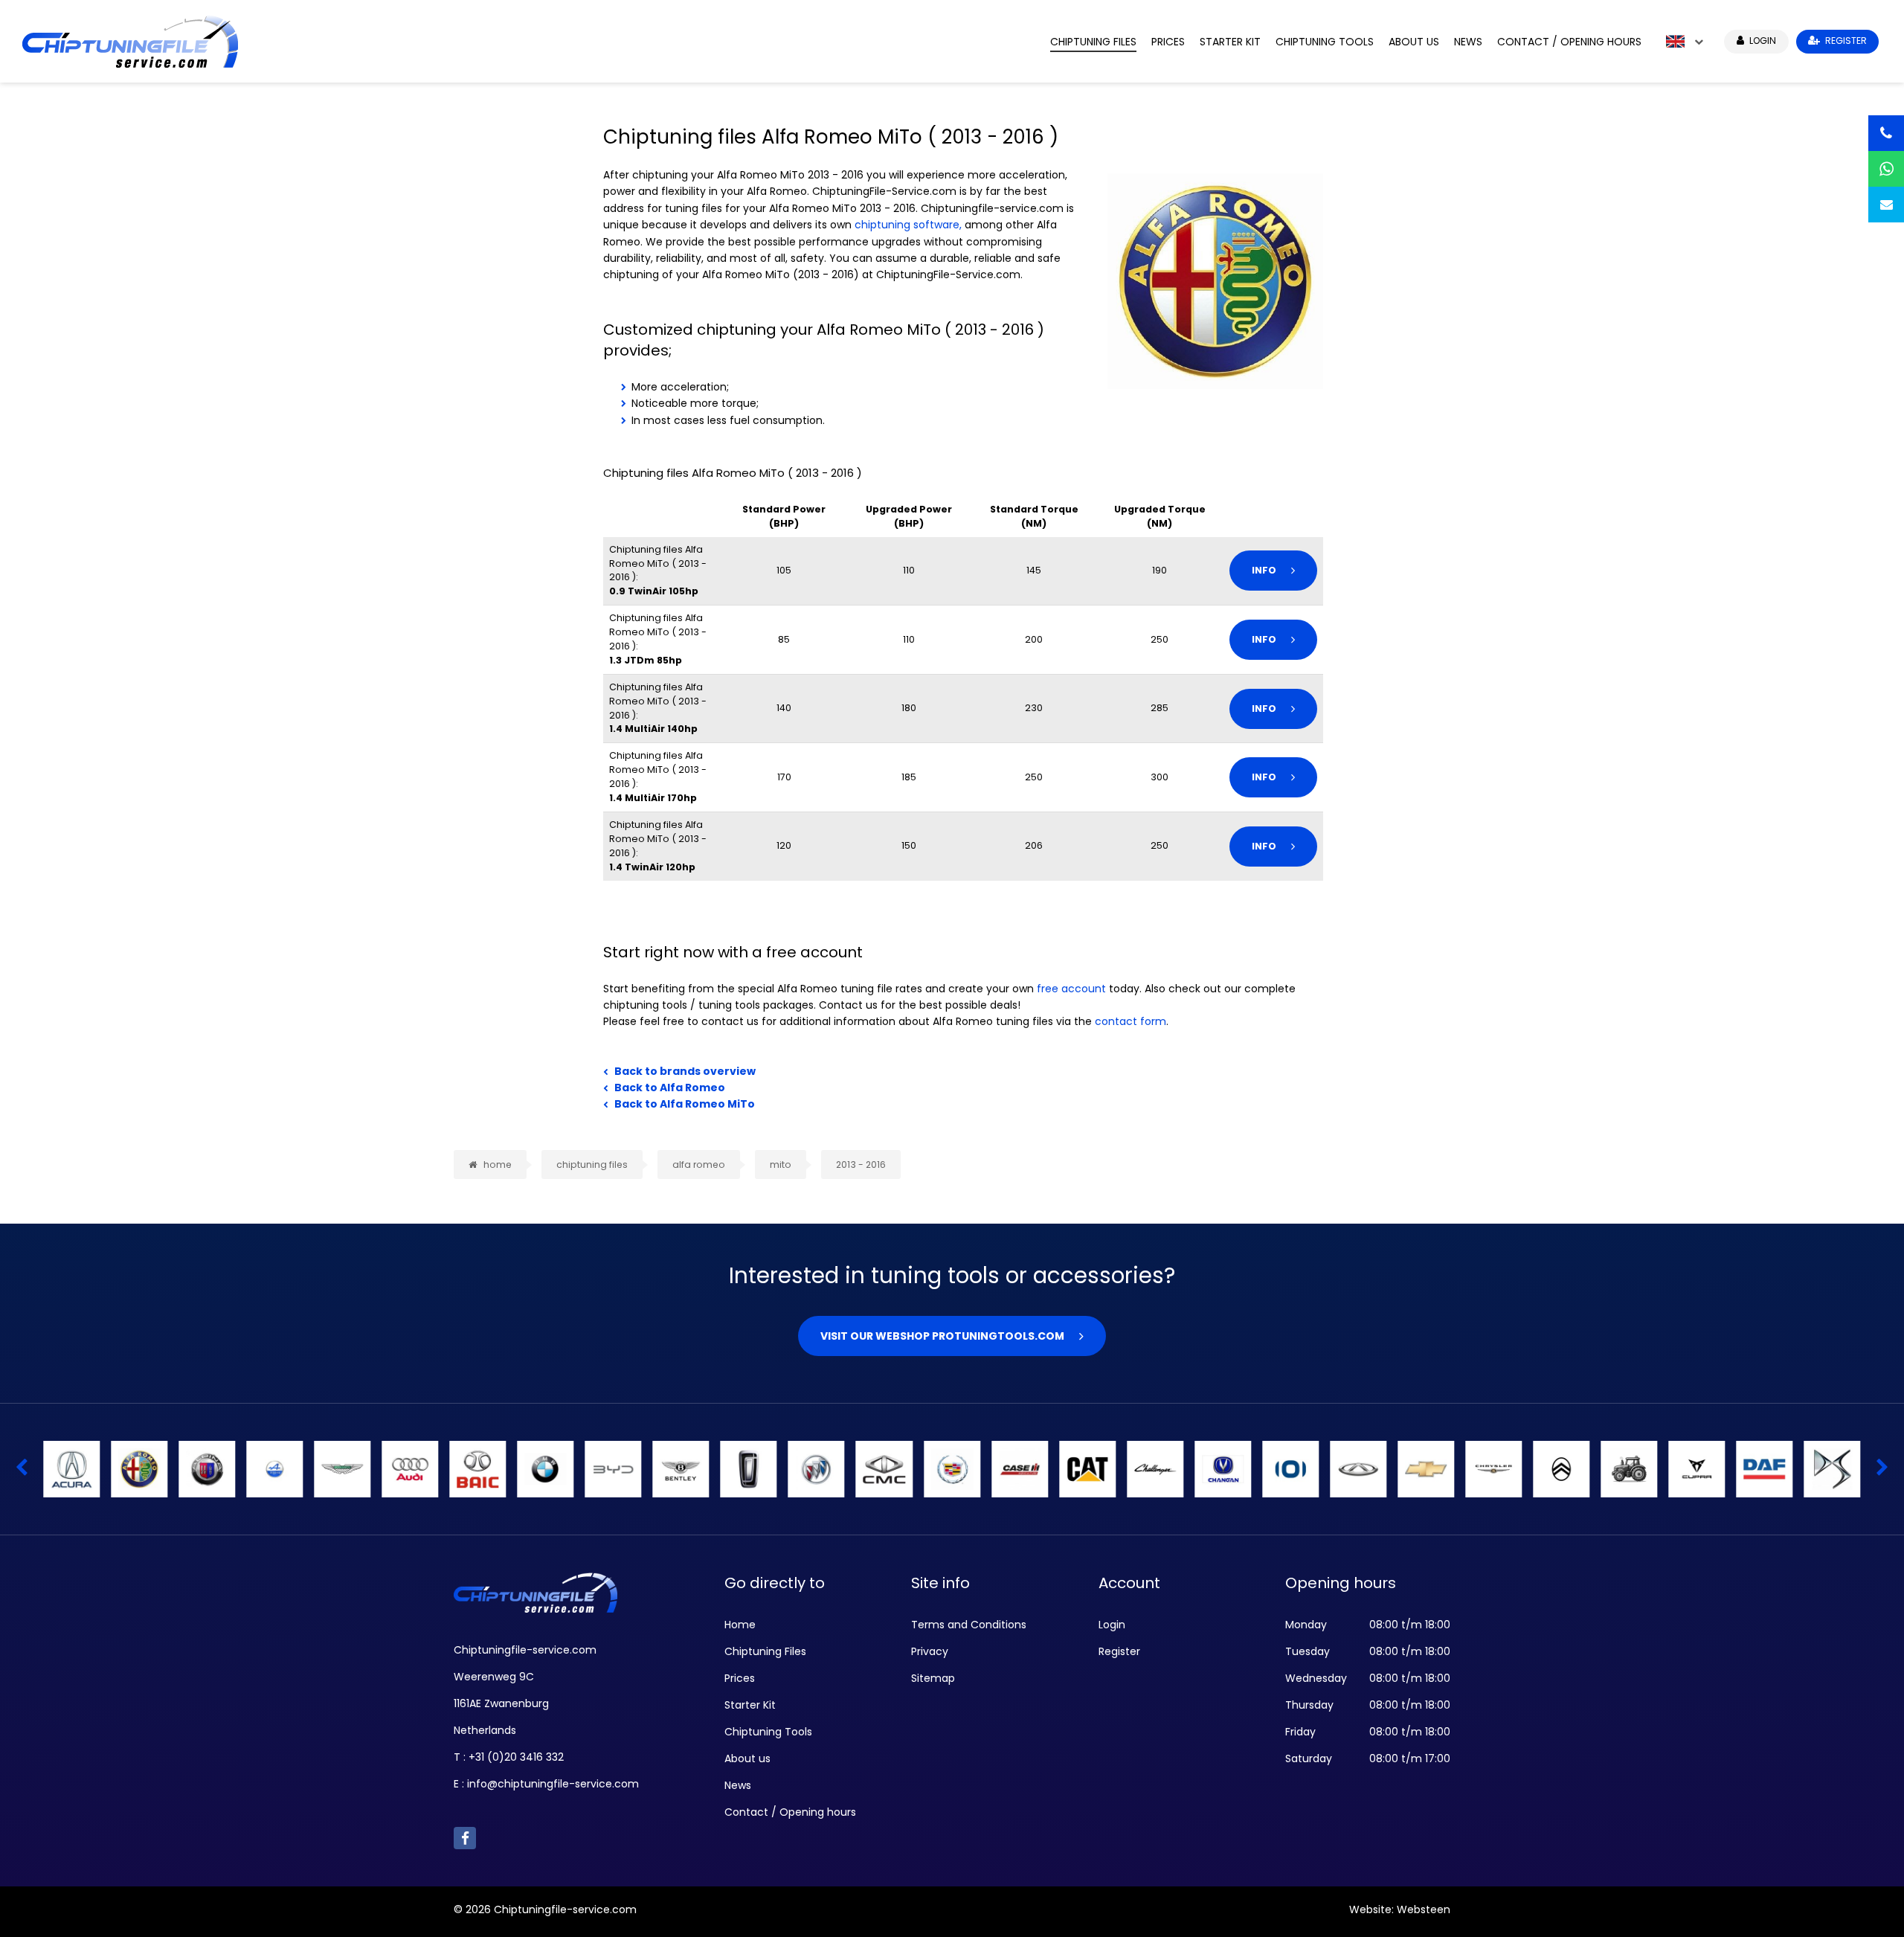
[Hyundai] (1561, 1469)
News (1468, 42)
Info (1264, 570)
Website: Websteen (1400, 1909)
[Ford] (749, 1469)
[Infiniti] (1697, 1469)
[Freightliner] (817, 1469)
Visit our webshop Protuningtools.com (942, 1336)
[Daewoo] (139, 1469)
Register (1119, 1651)
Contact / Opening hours (1569, 42)
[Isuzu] (1765, 1469)
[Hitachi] (1223, 1469)
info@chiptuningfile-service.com (553, 1784)
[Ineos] (1629, 1469)
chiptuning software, (908, 225)
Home (740, 1625)
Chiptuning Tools (1325, 42)
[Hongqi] (1426, 1469)
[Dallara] (207, 1469)
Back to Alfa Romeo (670, 1088)
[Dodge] (410, 1469)
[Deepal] (274, 1469)
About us (1414, 42)
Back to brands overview (685, 1071)
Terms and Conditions (969, 1625)
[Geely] (1087, 1469)
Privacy (930, 1651)
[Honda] (1358, 1469)
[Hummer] (1493, 1469)
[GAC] (884, 1469)
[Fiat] (681, 1469)
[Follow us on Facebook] (465, 1838)
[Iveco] (1833, 1469)
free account (1071, 989)
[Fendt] (545, 1469)
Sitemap (933, 1678)
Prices (1168, 42)
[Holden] (1290, 1469)
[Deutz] (342, 1469)
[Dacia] (71, 1469)
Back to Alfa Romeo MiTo (685, 1104)
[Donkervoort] (477, 1469)
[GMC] (952, 1469)
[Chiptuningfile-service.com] (525, 41)
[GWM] (1020, 1469)
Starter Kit (1230, 42)
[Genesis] (1155, 1469)
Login (1112, 1625)
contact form (1130, 1021)
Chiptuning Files (1093, 42)
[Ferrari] (614, 1469)
